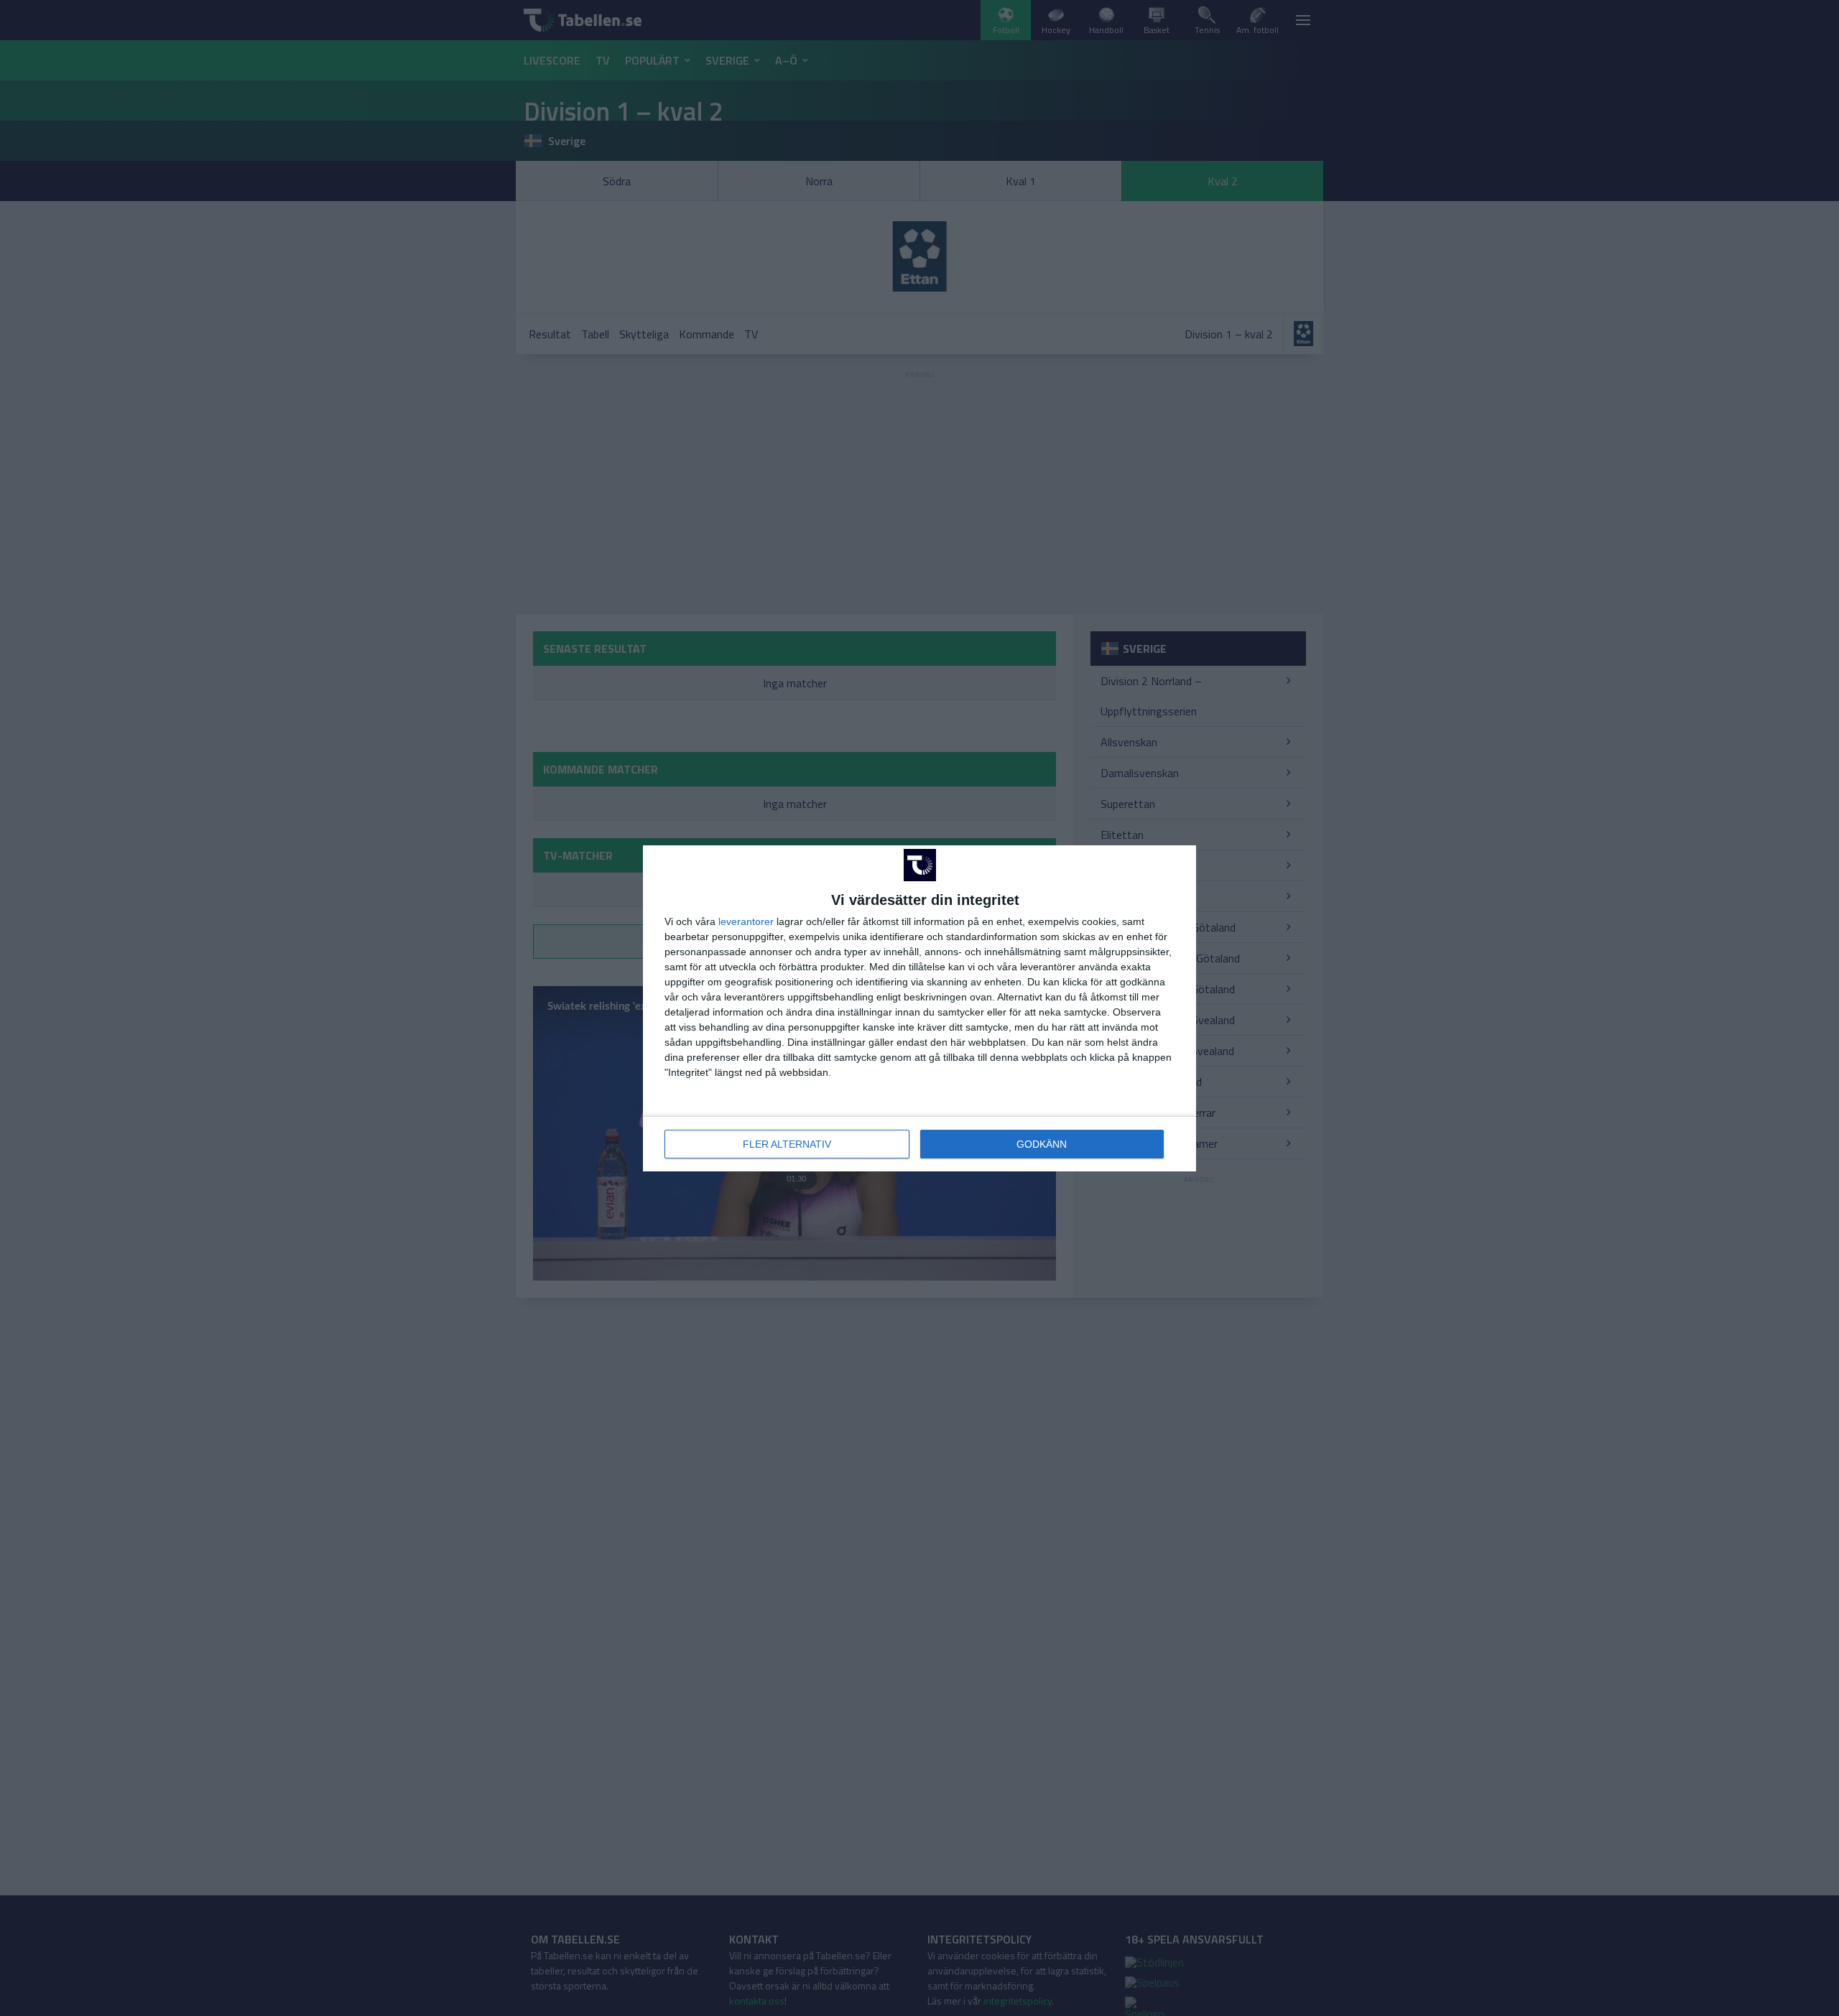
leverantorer (746, 921)
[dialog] (919, 1008)
